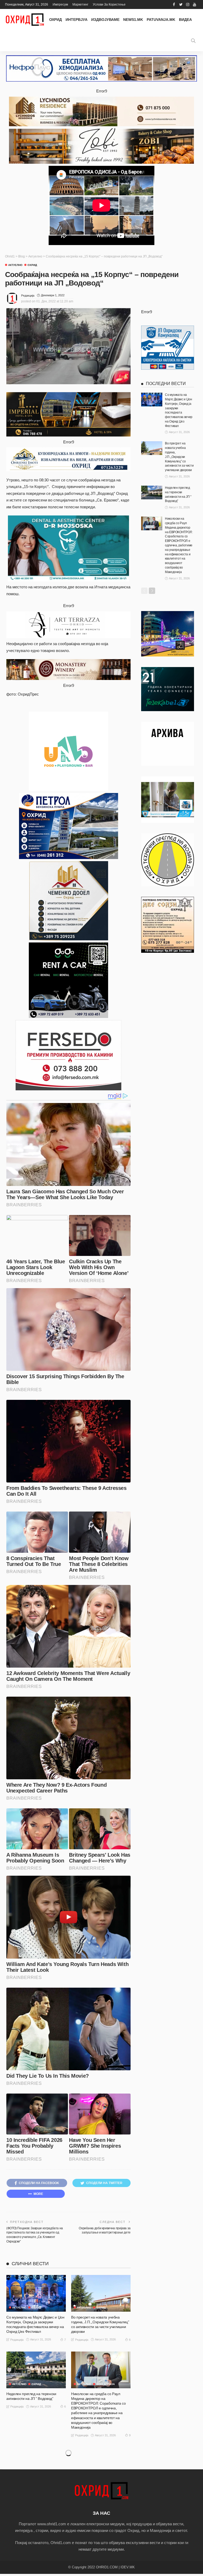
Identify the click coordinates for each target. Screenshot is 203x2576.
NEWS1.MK (133, 20)
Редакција (28, 295)
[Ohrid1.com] (25, 20)
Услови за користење (109, 4)
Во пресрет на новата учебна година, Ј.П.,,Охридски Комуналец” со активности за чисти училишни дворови (179, 457)
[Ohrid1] (101, 2490)
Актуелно (15, 265)
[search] (193, 41)
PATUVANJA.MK (161, 20)
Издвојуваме (105, 20)
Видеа (185, 20)
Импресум (60, 4)
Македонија (105, 2384)
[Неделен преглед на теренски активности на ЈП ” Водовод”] (36, 2370)
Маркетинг (80, 4)
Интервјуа (77, 20)
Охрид (56, 20)
